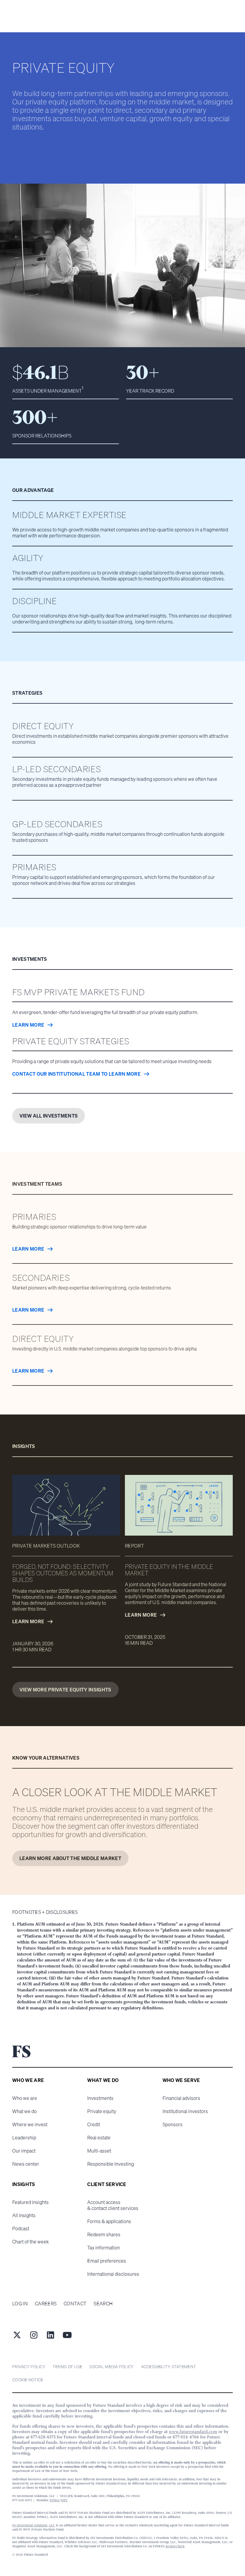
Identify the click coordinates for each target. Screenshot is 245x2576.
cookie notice (28, 2380)
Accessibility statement (169, 2367)
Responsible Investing (111, 2164)
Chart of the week (30, 2242)
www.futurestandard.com (193, 2432)
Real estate (99, 2138)
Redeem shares (104, 2234)
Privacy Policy (29, 2367)
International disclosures (113, 2274)
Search (103, 2304)
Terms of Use (67, 2367)
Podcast (21, 2229)
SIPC (64, 2500)
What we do (24, 2111)
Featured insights (30, 2202)
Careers (46, 2304)
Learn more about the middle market (70, 1858)
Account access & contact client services (113, 2205)
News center (26, 2164)
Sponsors (173, 2124)
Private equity (102, 2111)
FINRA (55, 2500)
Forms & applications (109, 2221)
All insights (24, 2215)
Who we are (25, 2098)
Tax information (104, 2248)
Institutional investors (185, 2111)
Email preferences (107, 2261)
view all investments (49, 1116)
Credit (94, 2124)
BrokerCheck (175, 2546)
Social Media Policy (111, 2367)
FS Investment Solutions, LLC (34, 2525)
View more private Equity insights (65, 1690)
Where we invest (30, 2124)
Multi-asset (99, 2151)
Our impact (24, 2151)
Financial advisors (181, 2098)
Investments (100, 2098)
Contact (75, 2304)
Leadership (24, 2138)
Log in (20, 2304)
